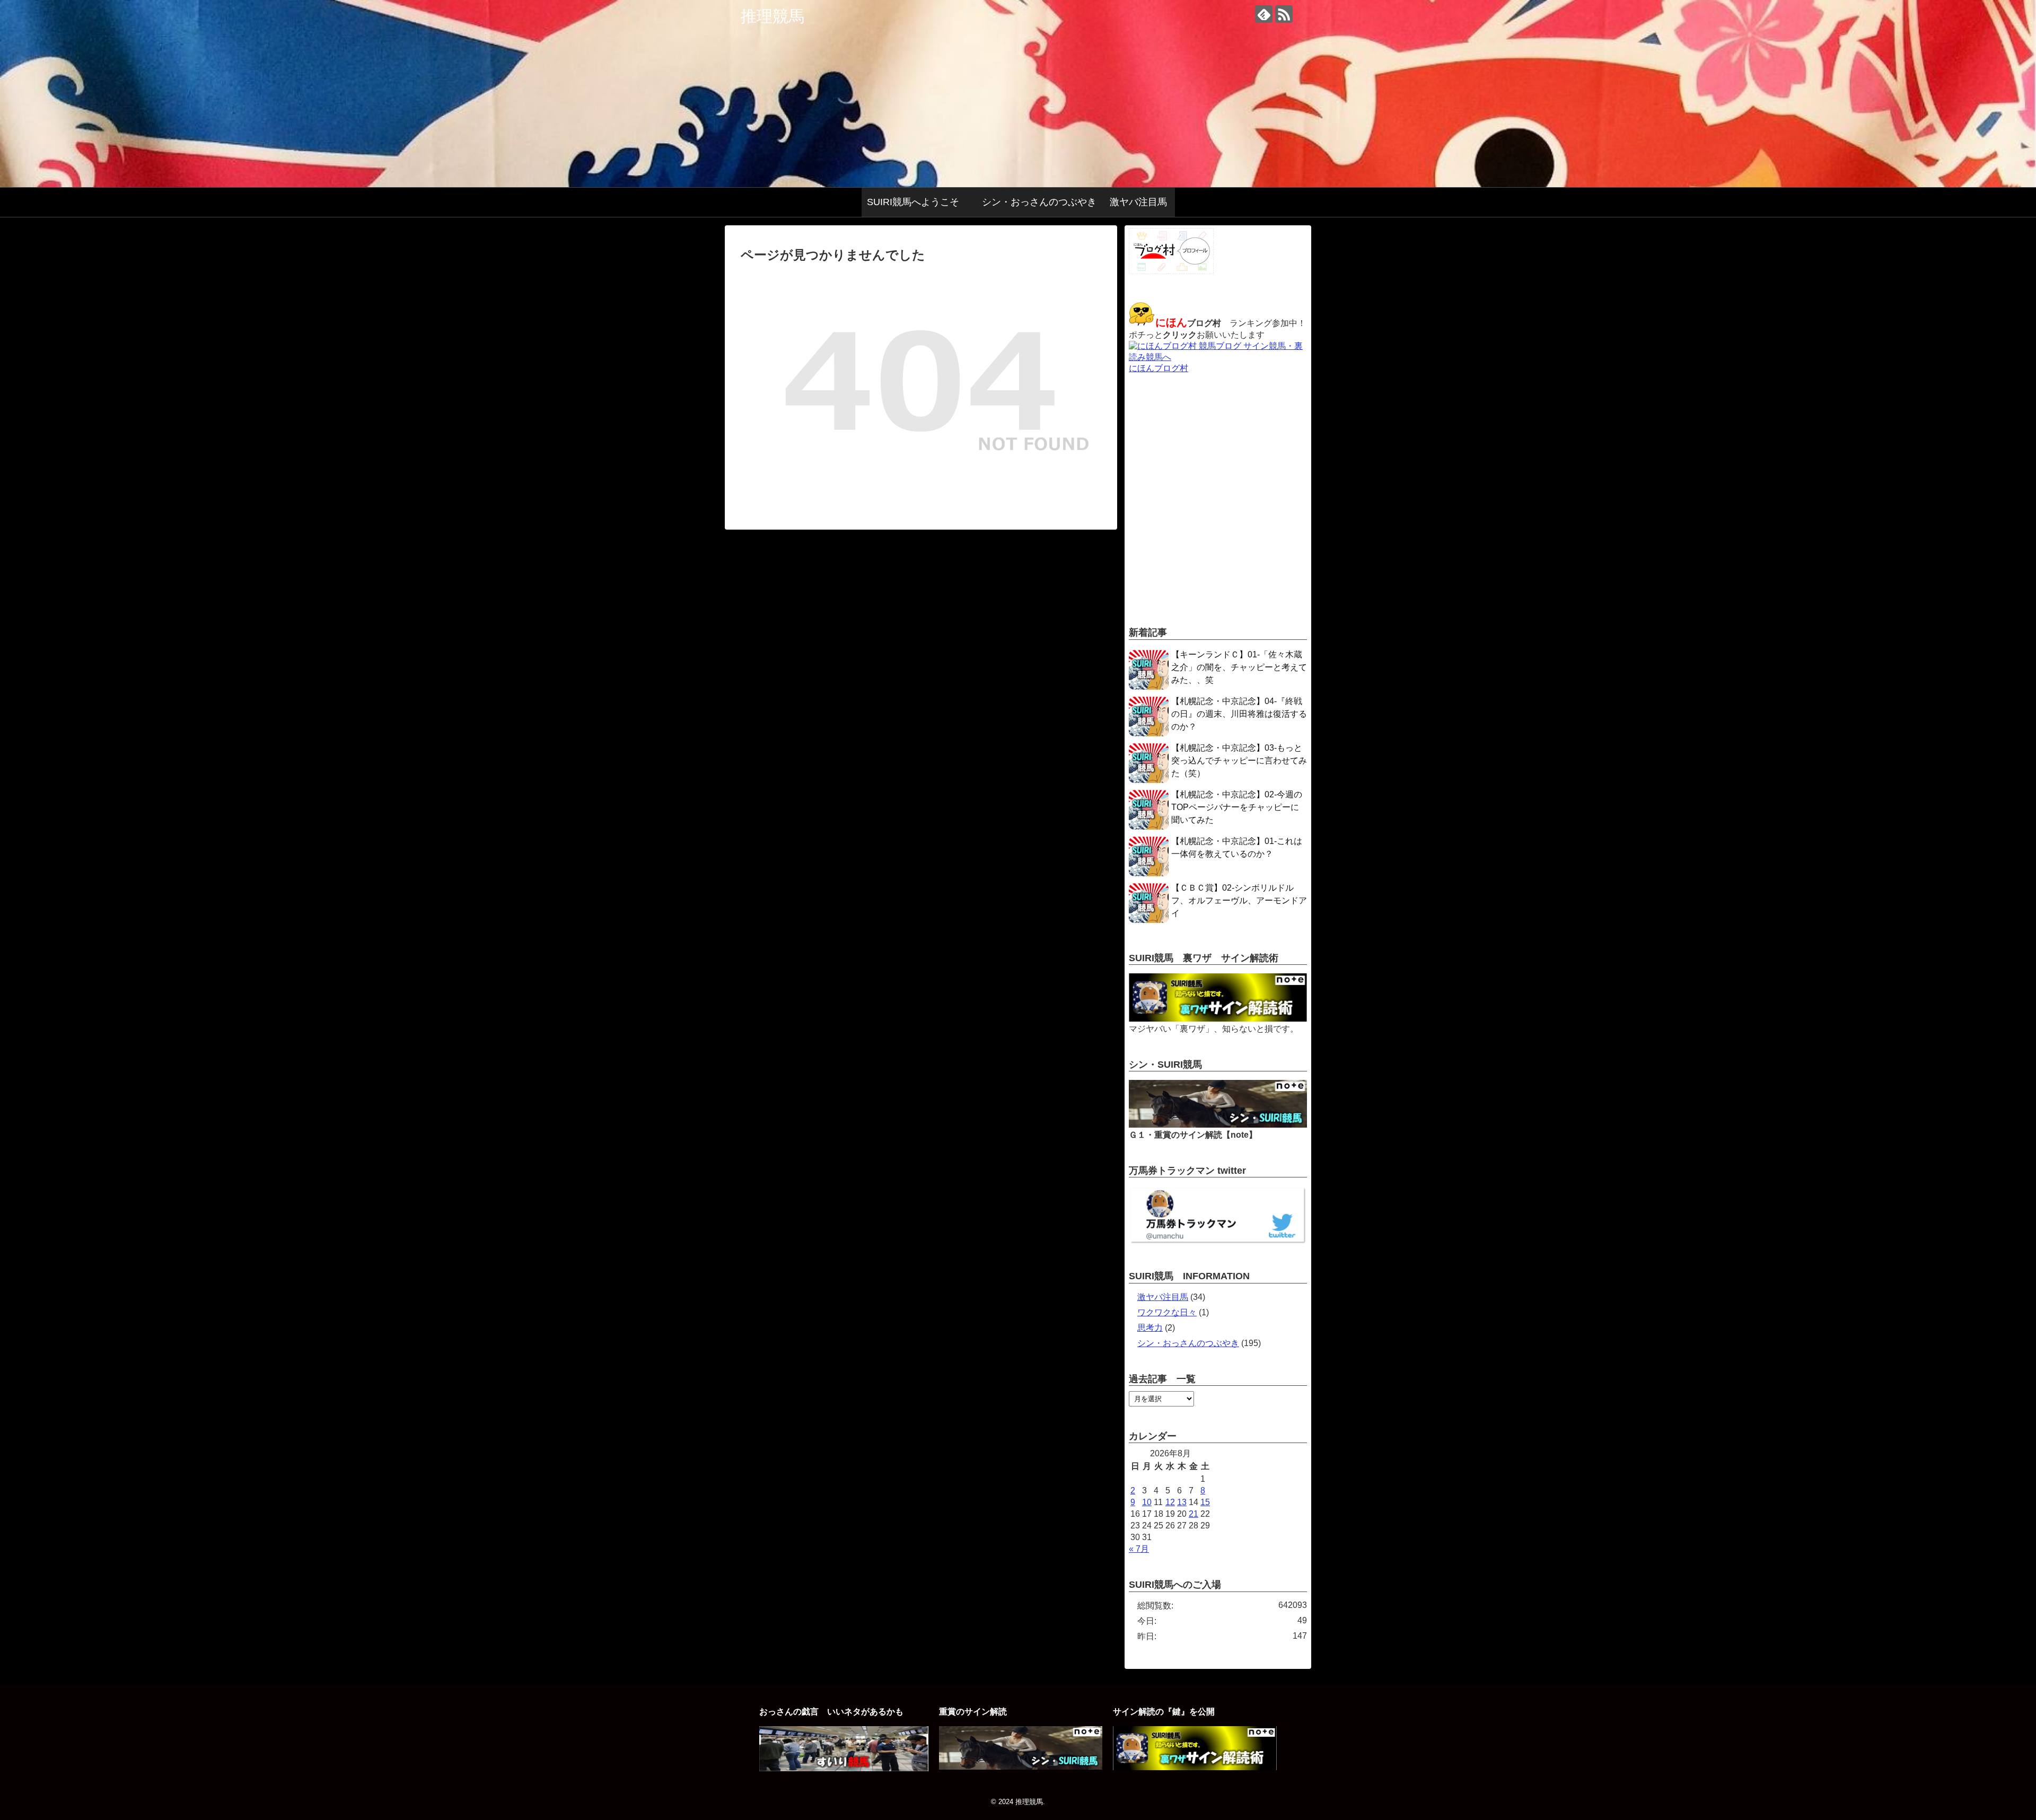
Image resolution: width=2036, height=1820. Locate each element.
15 (1205, 1502)
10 (1147, 1502)
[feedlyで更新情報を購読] (1264, 14)
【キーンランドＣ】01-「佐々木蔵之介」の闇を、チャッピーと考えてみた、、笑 (1239, 667)
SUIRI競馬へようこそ (918, 202)
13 (1182, 1502)
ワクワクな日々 (1167, 1312)
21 (1193, 1514)
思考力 (1150, 1328)
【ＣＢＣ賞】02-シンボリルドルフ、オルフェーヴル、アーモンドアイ (1239, 900)
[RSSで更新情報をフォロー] (1284, 14)
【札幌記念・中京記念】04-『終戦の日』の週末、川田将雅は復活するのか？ (1239, 714)
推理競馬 (773, 16)
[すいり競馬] (844, 1768)
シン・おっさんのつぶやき (1039, 202)
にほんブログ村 (1159, 368)
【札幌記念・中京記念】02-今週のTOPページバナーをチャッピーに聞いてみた (1237, 807)
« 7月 (1139, 1549)
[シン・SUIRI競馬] (1218, 1125)
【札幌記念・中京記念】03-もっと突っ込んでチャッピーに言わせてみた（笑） (1239, 760)
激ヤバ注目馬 (1138, 202)
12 (1170, 1502)
